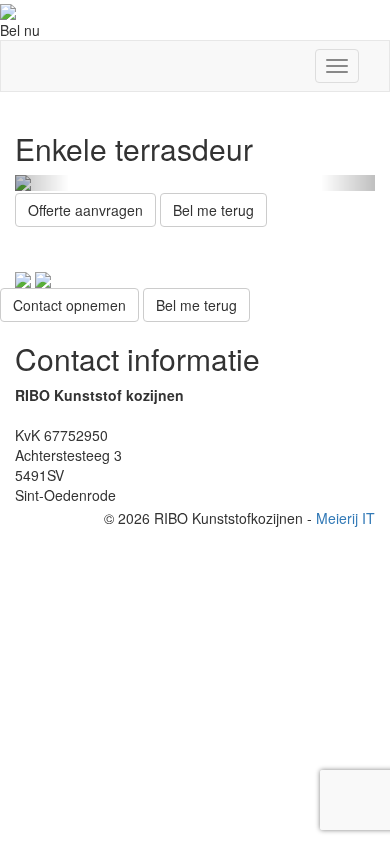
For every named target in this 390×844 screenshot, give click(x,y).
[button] (42, 183)
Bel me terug (213, 210)
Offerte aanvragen (85, 210)
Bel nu (20, 30)
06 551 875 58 (61, 415)
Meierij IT (345, 518)
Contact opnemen (69, 305)
